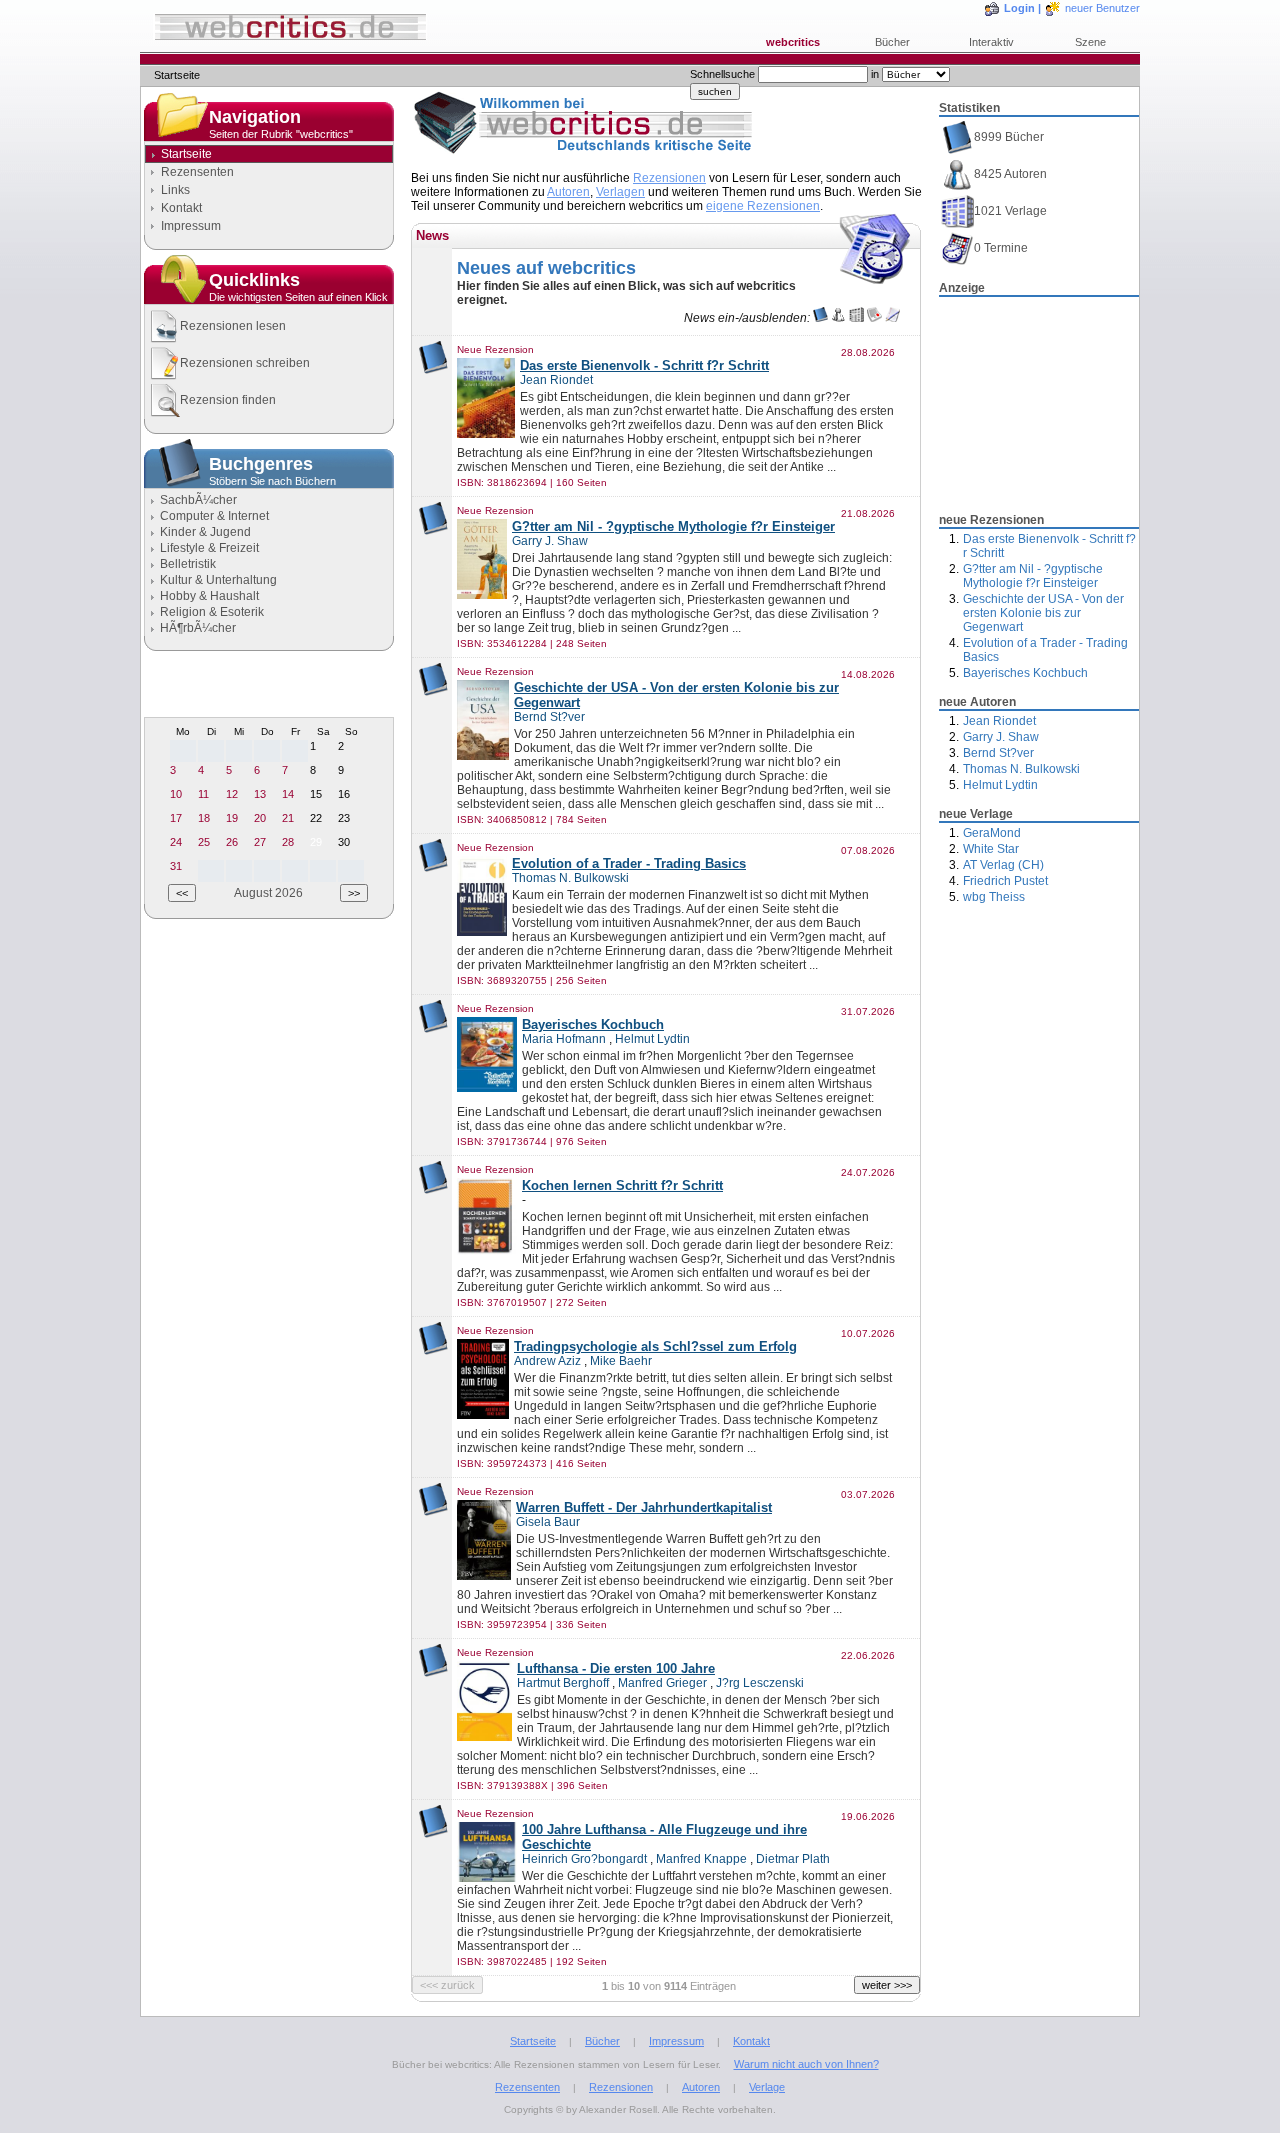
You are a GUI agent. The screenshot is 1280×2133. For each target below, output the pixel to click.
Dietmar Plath (793, 1859)
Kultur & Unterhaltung (218, 580)
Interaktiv (991, 42)
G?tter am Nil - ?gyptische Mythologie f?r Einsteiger (1033, 576)
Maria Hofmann (564, 1039)
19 (232, 818)
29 (316, 842)
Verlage (767, 2087)
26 (232, 842)
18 (204, 818)
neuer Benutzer (1102, 8)
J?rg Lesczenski (760, 1683)
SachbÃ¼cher (198, 500)
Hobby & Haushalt (209, 596)
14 (288, 794)
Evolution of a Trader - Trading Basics (629, 863)
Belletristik (188, 564)
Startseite (533, 2041)
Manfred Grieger (662, 1683)
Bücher (892, 42)
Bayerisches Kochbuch (1025, 673)
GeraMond (992, 833)
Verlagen (620, 192)
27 (260, 842)
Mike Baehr (621, 1361)
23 (344, 818)
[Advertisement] (1039, 399)
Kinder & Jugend (205, 532)
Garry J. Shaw (1001, 737)
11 (203, 794)
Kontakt (181, 208)
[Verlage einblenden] (856, 318)
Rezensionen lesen (233, 326)
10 (176, 794)
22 (316, 818)
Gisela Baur (548, 1522)
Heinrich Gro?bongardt (584, 1859)
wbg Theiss (994, 897)
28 (288, 842)
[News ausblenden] (874, 318)
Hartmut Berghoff (563, 1683)
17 (176, 818)
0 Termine (1001, 248)
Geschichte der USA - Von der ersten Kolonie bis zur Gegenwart (1043, 613)
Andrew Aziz (547, 1361)
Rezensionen (669, 178)
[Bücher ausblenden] (820, 318)
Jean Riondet (999, 721)
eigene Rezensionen (763, 206)
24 (176, 842)
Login (1019, 8)
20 (260, 818)
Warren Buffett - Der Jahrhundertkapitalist (644, 1507)
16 (344, 794)
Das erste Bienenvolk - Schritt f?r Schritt (644, 365)
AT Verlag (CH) (1003, 865)
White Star (991, 849)
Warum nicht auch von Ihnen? (806, 2064)
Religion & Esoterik (212, 612)
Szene (1090, 42)
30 (344, 842)
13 (260, 794)
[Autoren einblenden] (838, 318)
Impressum (191, 226)
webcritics (793, 42)
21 (288, 818)
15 (316, 794)
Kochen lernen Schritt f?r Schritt (622, 1185)
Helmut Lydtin (1000, 785)
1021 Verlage (1010, 211)
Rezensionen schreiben (245, 363)
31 (176, 866)
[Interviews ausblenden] (892, 318)
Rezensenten (197, 172)
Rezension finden (228, 400)
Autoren (568, 192)
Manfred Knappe (701, 1859)
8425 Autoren (1010, 174)
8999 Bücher (1009, 137)
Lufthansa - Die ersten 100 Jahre (616, 1668)
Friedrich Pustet (1005, 881)
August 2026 (268, 893)
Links (175, 190)
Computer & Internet (214, 516)
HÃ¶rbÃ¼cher (198, 628)
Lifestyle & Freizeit (209, 548)
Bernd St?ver (998, 753)
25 (204, 842)
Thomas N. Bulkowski (1021, 769)
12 (232, 794)
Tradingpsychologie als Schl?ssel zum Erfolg (655, 1346)
